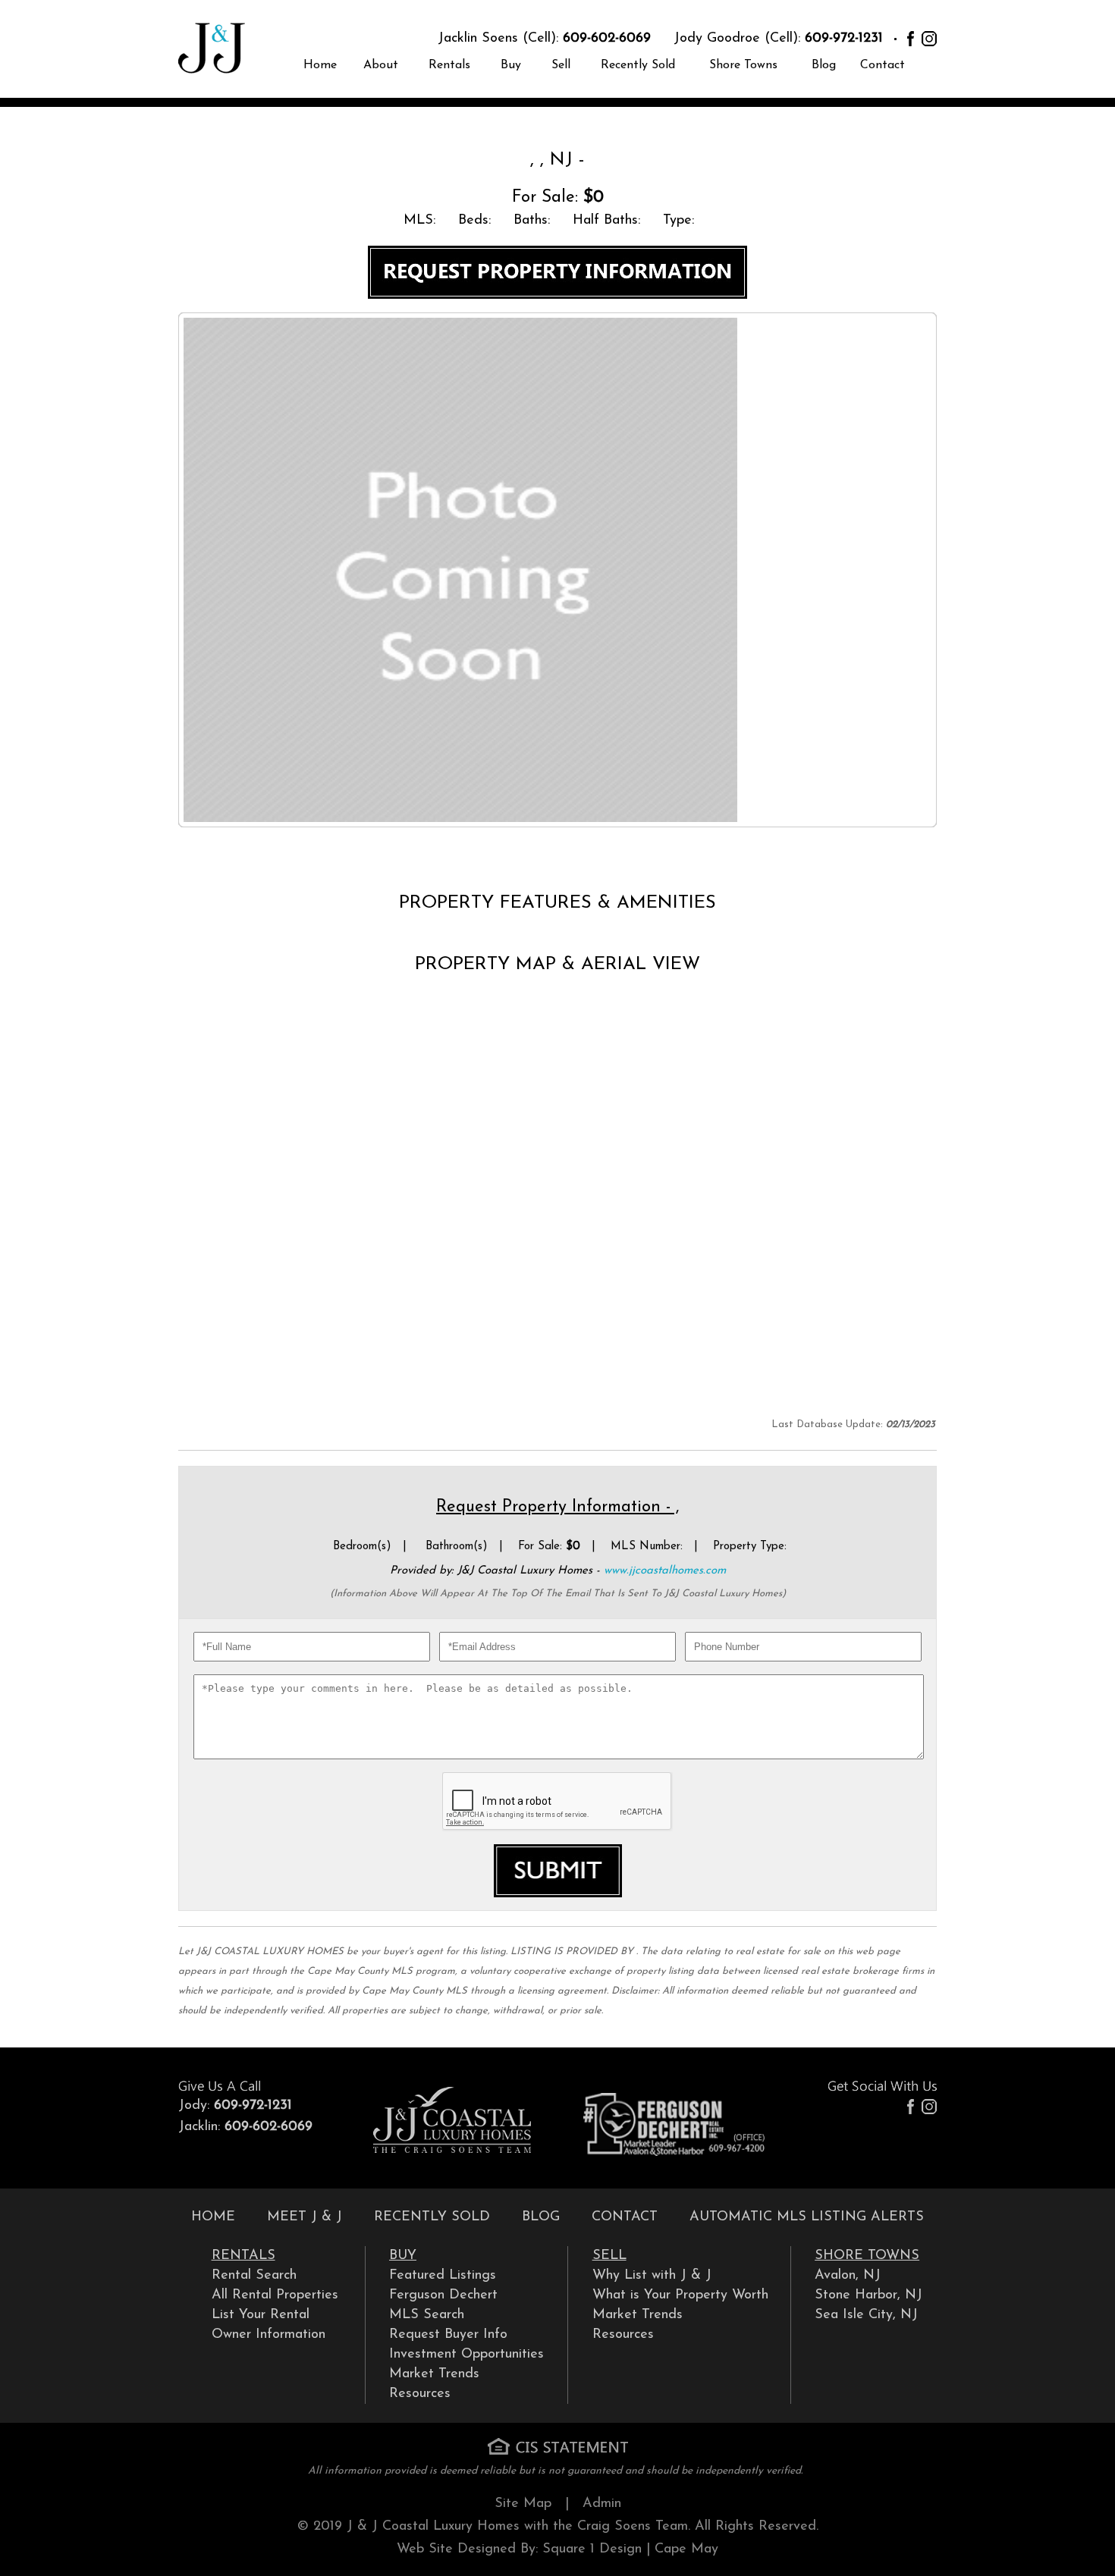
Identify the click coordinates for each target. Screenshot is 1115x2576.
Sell (561, 65)
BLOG (541, 2217)
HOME (213, 2217)
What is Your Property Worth (680, 2295)
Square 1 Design (592, 2549)
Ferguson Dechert (443, 2295)
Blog (824, 65)
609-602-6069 (607, 39)
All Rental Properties (275, 2295)
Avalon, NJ (848, 2276)
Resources (420, 2394)
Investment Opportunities (466, 2355)
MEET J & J (305, 2217)
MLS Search (427, 2315)
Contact (883, 65)
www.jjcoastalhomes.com (665, 1571)
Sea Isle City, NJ (866, 2315)
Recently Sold (638, 65)
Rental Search (254, 2276)
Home (320, 65)
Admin (602, 2504)
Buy (511, 65)
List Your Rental (261, 2315)
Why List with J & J (652, 2276)
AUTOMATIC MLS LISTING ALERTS (807, 2217)
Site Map (523, 2504)
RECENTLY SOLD (432, 2217)
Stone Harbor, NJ (868, 2295)
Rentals (449, 65)
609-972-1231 (844, 39)
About (381, 65)
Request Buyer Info (448, 2335)
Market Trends (434, 2374)
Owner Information (269, 2335)
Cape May (686, 2549)
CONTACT (625, 2217)
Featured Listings (443, 2276)
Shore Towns (743, 65)
